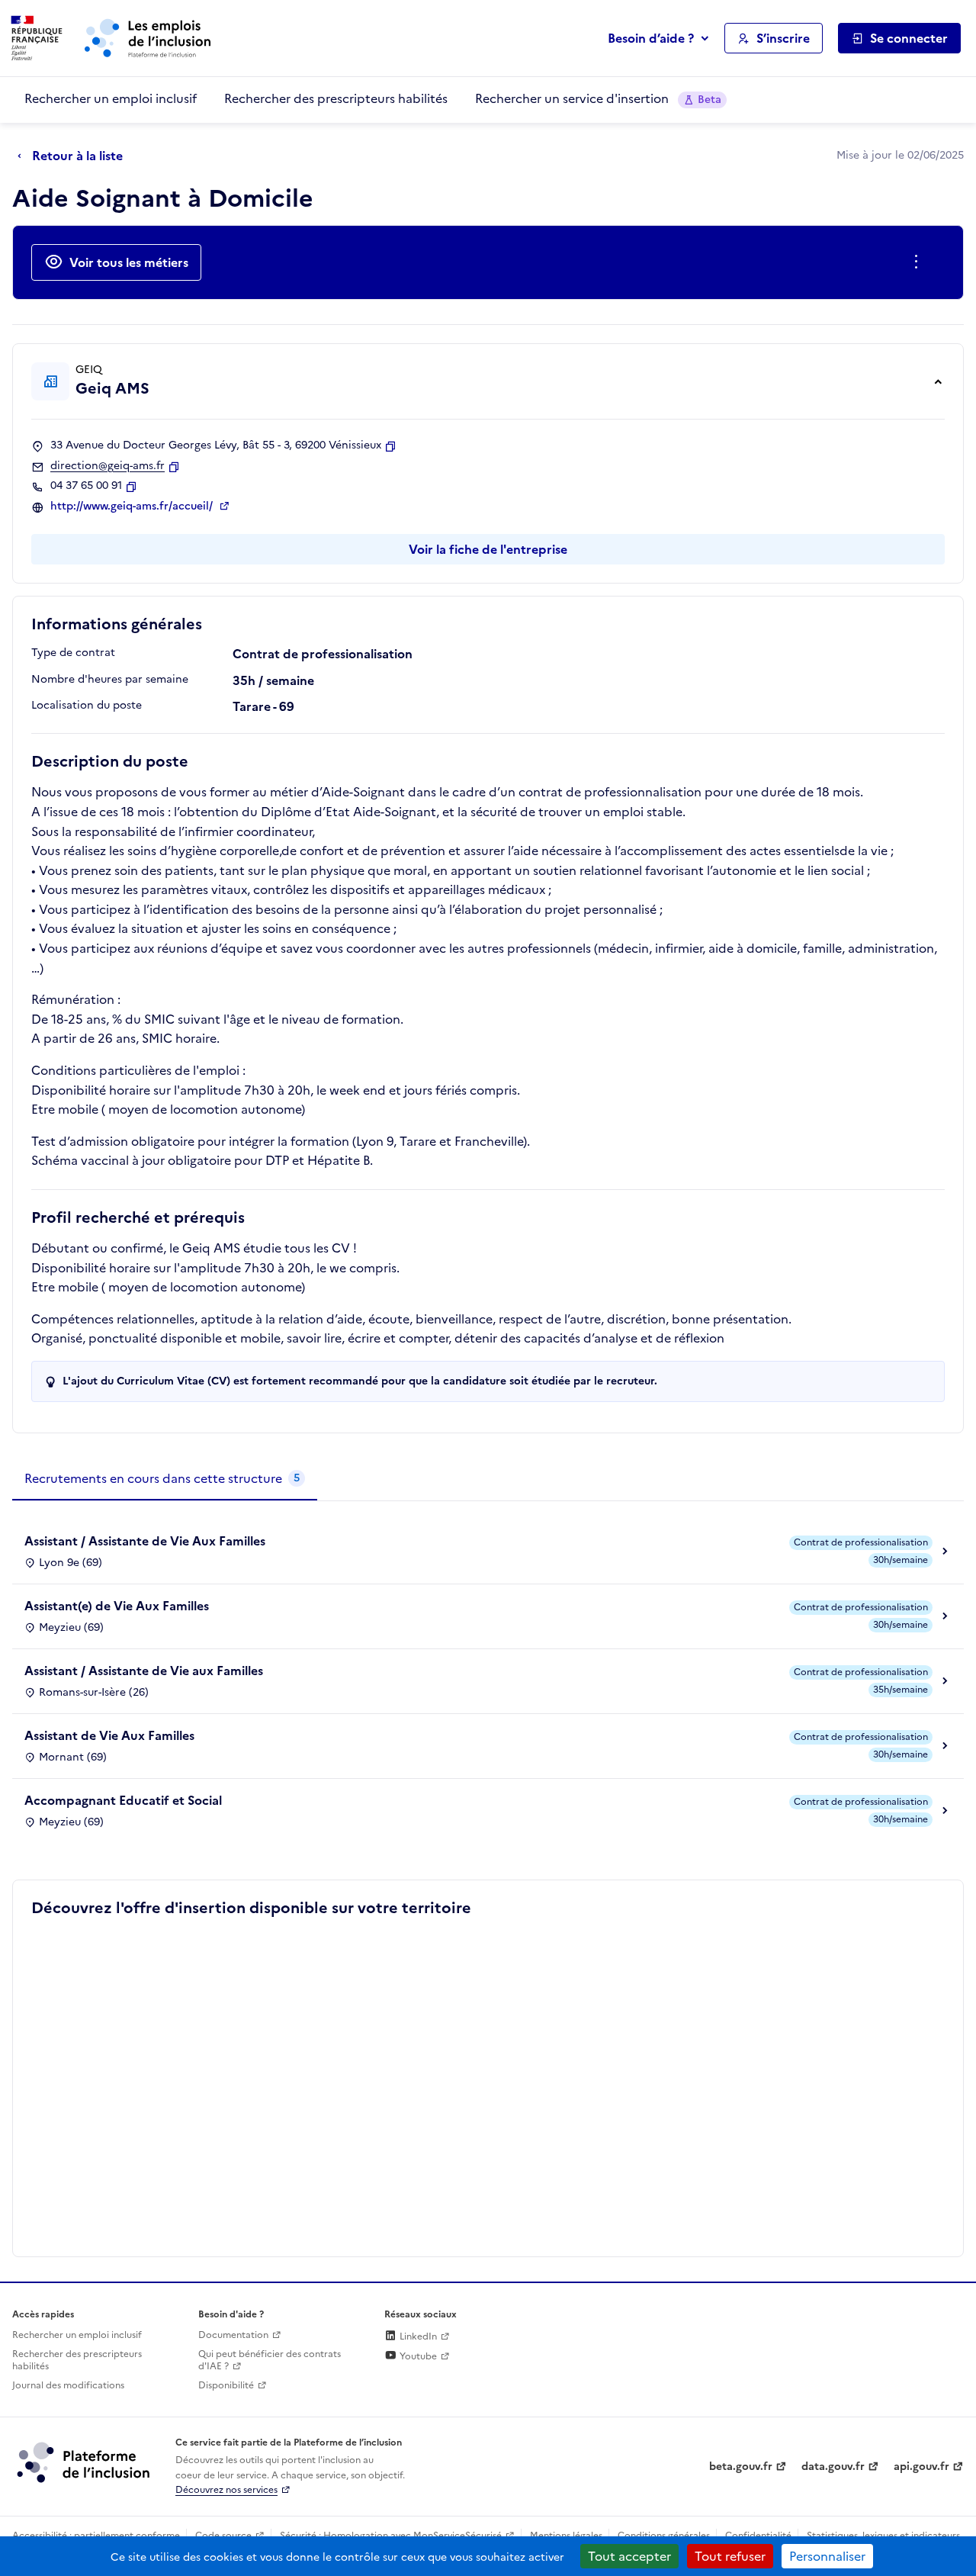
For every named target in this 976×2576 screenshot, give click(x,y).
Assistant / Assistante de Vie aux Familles (144, 1671)
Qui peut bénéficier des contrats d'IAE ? (270, 2361)
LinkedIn (417, 2336)
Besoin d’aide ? (651, 38)
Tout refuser (730, 2556)
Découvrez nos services (226, 2490)
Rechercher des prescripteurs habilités (336, 98)
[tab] (165, 1479)
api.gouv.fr (921, 2467)
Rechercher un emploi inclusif (111, 98)
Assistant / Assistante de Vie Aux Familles (145, 1541)
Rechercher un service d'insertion (598, 98)
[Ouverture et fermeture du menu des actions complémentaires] (919, 262)
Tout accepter (629, 2556)
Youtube (417, 2356)
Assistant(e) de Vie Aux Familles (117, 1606)
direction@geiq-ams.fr (108, 466)
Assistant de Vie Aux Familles (109, 1735)
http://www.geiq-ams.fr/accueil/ (133, 507)
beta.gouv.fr (741, 2467)
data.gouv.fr (833, 2467)
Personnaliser (827, 2556)
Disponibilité (226, 2385)
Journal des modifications (68, 2385)
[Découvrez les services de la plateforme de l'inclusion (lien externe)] (85, 2462)
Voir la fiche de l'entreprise (488, 549)
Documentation (233, 2335)
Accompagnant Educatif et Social (123, 1800)
